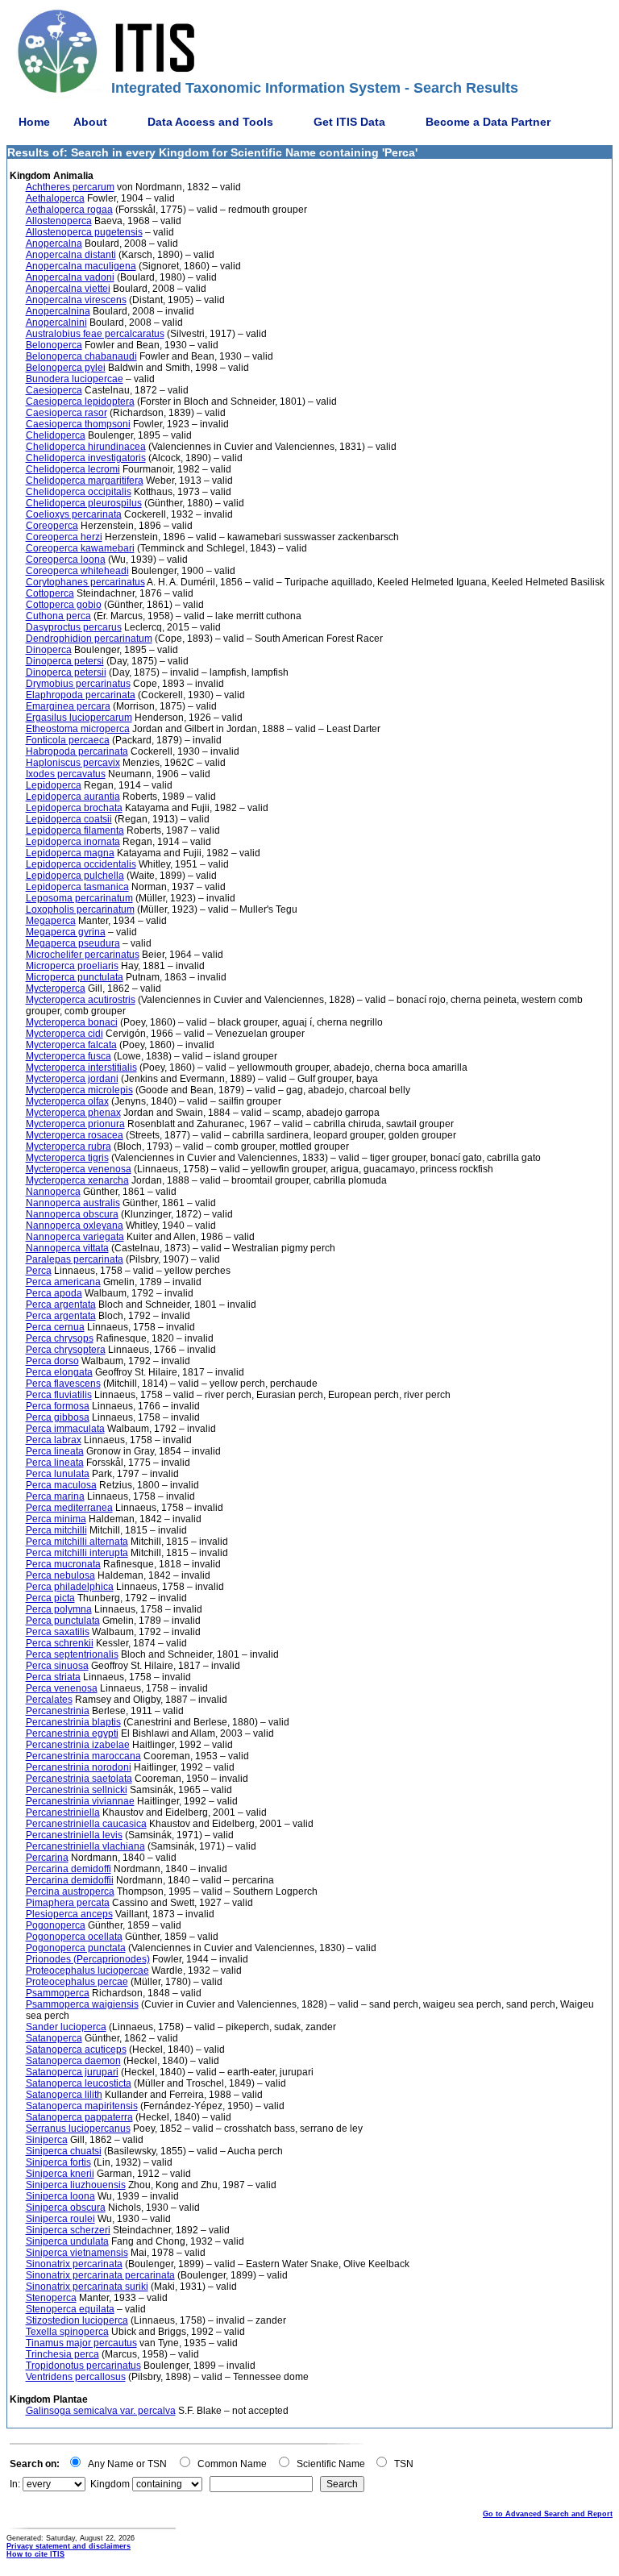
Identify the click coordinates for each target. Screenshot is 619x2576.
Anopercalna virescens (76, 300)
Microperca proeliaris (72, 966)
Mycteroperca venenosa (79, 1169)
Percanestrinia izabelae (78, 1745)
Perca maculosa (61, 1485)
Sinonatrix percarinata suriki (87, 2287)
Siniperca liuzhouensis (76, 2185)
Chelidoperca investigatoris (86, 458)
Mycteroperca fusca (69, 1056)
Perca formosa (58, 1406)
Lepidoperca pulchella (75, 876)
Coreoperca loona (66, 560)
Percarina (47, 1858)
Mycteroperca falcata (71, 1045)
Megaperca (51, 921)
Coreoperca (52, 526)
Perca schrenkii (60, 1643)
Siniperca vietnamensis (77, 2253)
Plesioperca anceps (69, 1914)
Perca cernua (55, 1327)
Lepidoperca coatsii (69, 819)
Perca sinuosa (57, 1666)
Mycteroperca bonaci (72, 1022)
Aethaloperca (55, 198)
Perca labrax (54, 1440)
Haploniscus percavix (73, 763)
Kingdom (110, 2484)
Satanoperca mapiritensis (82, 2106)
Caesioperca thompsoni (78, 424)
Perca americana (63, 1282)
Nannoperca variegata (75, 1237)
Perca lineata (55, 1451)
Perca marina (55, 1496)
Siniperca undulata (67, 2241)
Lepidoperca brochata (74, 808)
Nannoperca (53, 1192)
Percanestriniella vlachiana (85, 1846)
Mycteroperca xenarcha (77, 1180)
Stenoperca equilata (70, 2309)
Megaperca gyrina (66, 932)
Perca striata (53, 1677)
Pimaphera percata (68, 1903)
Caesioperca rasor (66, 413)
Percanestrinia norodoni (79, 1767)
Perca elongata (59, 1372)
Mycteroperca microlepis (79, 1090)
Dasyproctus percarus (74, 627)
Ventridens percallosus (76, 2377)
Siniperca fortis (58, 2162)
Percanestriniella (63, 1812)
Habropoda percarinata (77, 751)
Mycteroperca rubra (69, 1147)
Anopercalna (54, 243)
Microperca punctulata (75, 977)
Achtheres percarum (70, 187)
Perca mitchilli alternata (77, 1542)
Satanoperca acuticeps (76, 2050)
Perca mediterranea (69, 1508)
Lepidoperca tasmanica (77, 887)
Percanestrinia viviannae (80, 1801)
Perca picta (50, 1598)
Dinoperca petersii (66, 672)
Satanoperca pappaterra (79, 2117)
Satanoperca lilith (64, 2095)
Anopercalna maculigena (81, 266)
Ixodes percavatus (66, 774)
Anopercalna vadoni (70, 277)
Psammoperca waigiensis (82, 2004)
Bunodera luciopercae (75, 379)
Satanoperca (54, 2038)
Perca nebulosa (60, 1575)
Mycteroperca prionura (75, 1124)
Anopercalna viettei (68, 289)
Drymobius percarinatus (78, 684)
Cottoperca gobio (64, 605)
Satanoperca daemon (73, 2061)
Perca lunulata (58, 1474)
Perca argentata (61, 1305)
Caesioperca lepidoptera (80, 402)
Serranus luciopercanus (78, 2129)
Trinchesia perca (62, 2354)
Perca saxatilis (58, 1632)
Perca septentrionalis (72, 1654)
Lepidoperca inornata (73, 842)
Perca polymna (59, 1609)
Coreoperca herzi (64, 537)
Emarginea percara (68, 706)
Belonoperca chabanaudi (81, 356)
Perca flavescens (63, 1384)
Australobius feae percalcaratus (95, 334)
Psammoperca (58, 1993)
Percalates (49, 1700)
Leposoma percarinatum (79, 898)
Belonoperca (54, 345)
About (90, 122)
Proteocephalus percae (77, 1982)
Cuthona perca (58, 616)
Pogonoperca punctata (76, 1948)
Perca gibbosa (58, 1417)
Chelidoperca (56, 435)
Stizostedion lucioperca (77, 2320)
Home (34, 122)
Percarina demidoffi (69, 1869)
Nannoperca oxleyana (75, 1226)
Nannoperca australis (73, 1203)
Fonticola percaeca (68, 740)
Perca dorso (52, 1361)
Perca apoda (54, 1293)
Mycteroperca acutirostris (81, 1000)
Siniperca (47, 2140)
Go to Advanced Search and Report (548, 2514)
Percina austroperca (70, 1891)
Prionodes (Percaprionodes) (88, 1959)
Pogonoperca (56, 1925)
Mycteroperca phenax (73, 1113)
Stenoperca (51, 2298)
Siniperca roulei (60, 2219)
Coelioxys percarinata (74, 514)
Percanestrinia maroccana (83, 1756)
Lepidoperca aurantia (73, 797)
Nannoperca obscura (72, 1214)
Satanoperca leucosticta (79, 2083)
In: (15, 2484)
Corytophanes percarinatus (85, 582)
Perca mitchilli (56, 1530)
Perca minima (56, 1519)
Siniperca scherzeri (68, 2230)
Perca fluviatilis (59, 1395)
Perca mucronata (63, 1564)
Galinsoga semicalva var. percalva (101, 2411)
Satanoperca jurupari (72, 2072)
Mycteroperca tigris (67, 1158)
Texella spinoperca (67, 2332)
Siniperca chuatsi (64, 2151)
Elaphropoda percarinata (81, 695)
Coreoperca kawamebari (80, 548)
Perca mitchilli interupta (77, 1553)
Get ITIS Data (349, 122)
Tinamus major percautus (81, 2343)
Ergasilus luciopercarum (79, 718)
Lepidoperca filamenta (75, 830)
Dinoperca (49, 650)
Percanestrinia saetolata (79, 1779)
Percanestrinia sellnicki (77, 1790)
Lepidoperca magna (70, 853)
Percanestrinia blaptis (73, 1722)
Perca (39, 1271)
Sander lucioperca (66, 2027)
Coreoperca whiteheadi (77, 571)
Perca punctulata (63, 1621)
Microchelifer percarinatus (83, 955)
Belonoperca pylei (66, 368)
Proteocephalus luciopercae (87, 1970)
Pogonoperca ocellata (74, 1937)
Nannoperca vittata (67, 1248)
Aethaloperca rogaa (69, 210)
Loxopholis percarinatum (80, 909)
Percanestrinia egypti (72, 1733)
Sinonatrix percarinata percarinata (100, 2275)
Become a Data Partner (488, 122)
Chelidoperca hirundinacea (86, 447)
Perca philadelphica (70, 1587)
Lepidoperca (54, 785)
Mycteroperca (56, 988)
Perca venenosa (62, 1688)
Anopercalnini (56, 323)
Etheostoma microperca (78, 729)
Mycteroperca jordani (72, 1079)
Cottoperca (50, 593)
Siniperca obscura (66, 2208)
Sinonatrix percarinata (74, 2264)
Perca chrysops (60, 1338)
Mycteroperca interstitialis (81, 1067)
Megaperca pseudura (73, 943)
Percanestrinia (58, 1711)
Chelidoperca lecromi (73, 469)
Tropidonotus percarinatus (83, 2366)
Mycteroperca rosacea (75, 1135)
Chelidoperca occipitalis (79, 492)
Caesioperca (54, 390)
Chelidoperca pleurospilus (84, 503)
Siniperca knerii (60, 2174)
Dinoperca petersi (65, 661)
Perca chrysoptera (66, 1350)
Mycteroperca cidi (64, 1034)
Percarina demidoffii (70, 1880)
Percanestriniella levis (74, 1835)
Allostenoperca (59, 221)
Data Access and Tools (210, 122)
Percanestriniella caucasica (86, 1824)
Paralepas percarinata (75, 1259)
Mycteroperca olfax (67, 1101)
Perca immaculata (65, 1429)
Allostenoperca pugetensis (84, 232)
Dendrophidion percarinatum (89, 639)
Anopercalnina (58, 311)
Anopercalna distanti (71, 255)
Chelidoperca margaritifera (85, 481)
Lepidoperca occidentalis (81, 864)
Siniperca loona (60, 2196)
